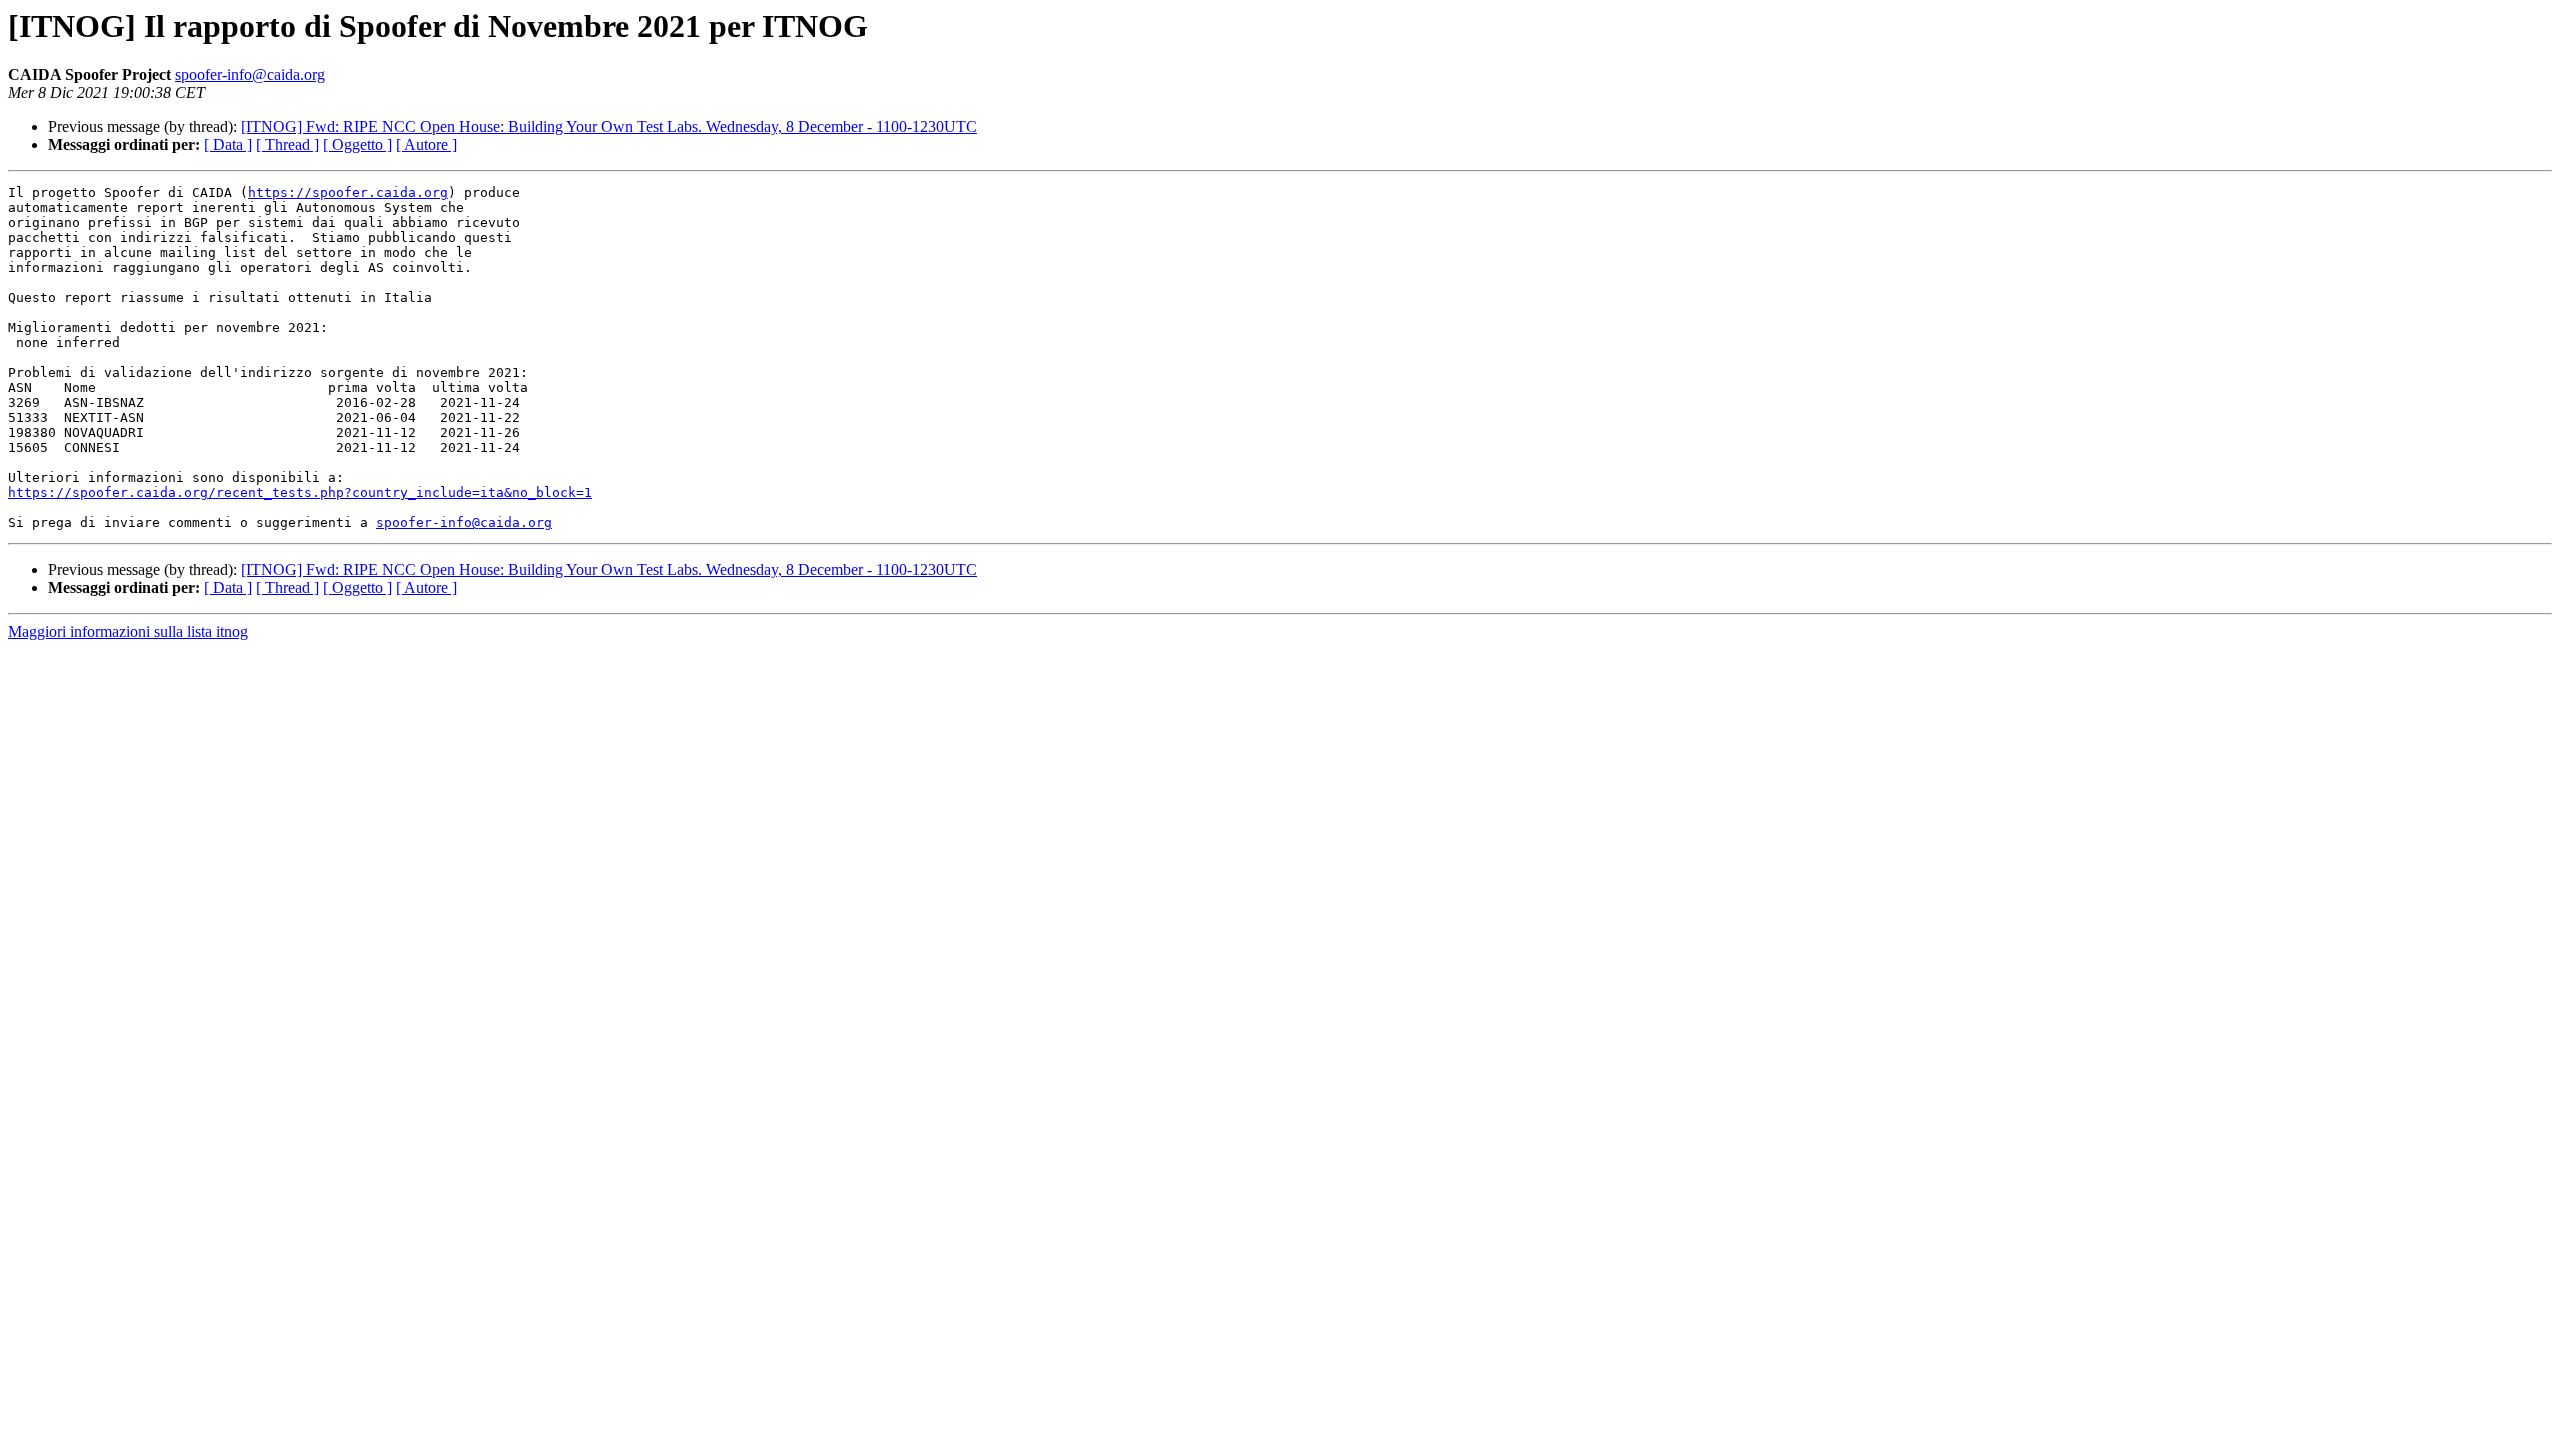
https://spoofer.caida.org (348, 192)
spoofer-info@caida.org (250, 74)
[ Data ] (228, 144)
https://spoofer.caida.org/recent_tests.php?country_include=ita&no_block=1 (300, 492)
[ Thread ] (287, 144)
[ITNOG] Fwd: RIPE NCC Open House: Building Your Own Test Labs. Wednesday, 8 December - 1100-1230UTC (609, 126)
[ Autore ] (426, 144)
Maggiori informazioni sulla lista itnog (128, 631)
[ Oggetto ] (357, 144)
